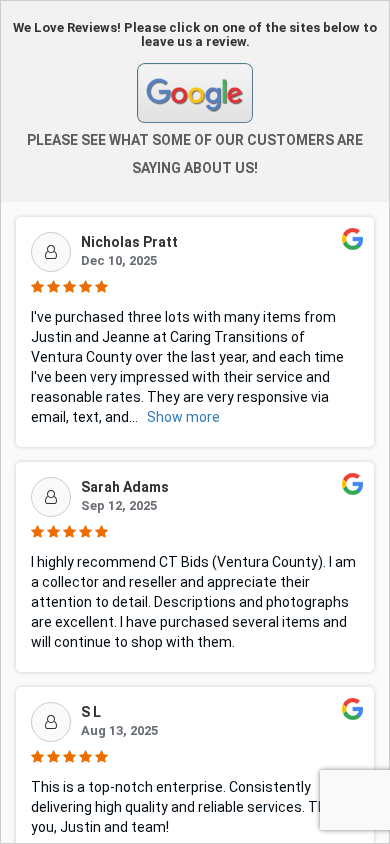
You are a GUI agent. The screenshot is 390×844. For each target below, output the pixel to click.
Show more (183, 417)
